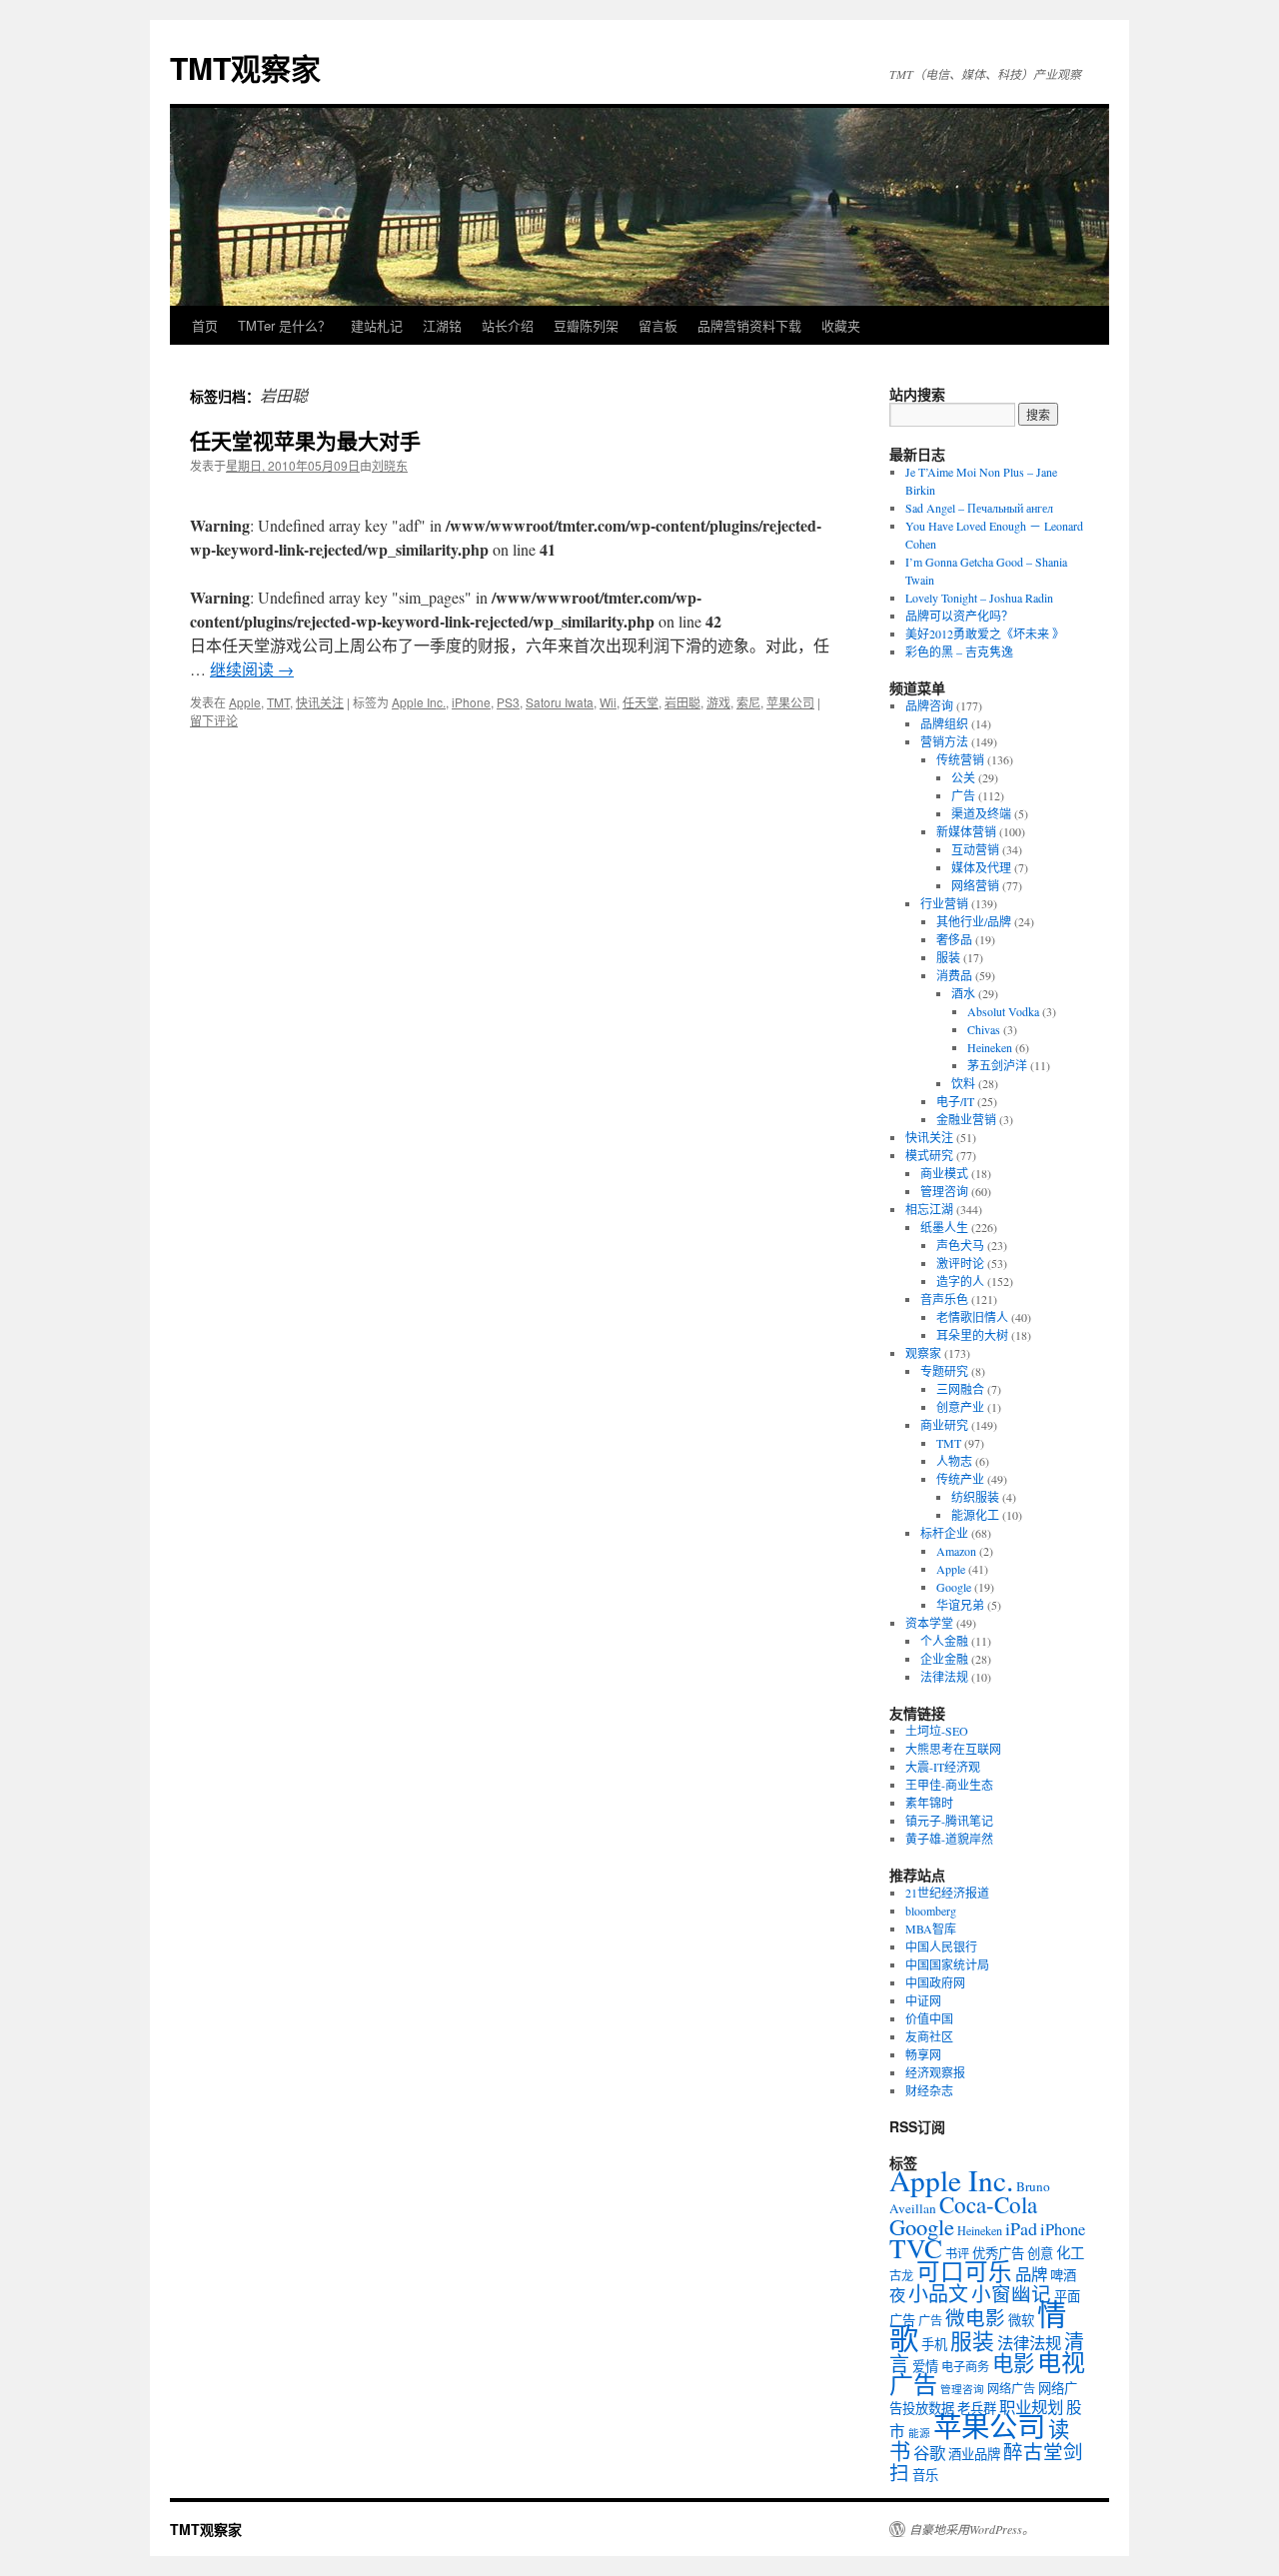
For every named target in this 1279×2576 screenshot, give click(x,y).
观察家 (923, 1353)
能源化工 (975, 1515)
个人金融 (944, 1641)
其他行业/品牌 (974, 921)
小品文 (938, 2294)
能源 (919, 2433)
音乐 (925, 2475)
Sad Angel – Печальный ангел (979, 508)
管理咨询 (944, 1191)
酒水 (963, 993)
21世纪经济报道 (947, 1893)
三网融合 (960, 1389)
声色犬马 (960, 1245)
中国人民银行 (941, 1946)
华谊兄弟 (960, 1605)
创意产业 (960, 1407)
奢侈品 (954, 939)
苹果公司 (790, 702)
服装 (948, 957)
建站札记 (377, 325)
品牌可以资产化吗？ (959, 616)
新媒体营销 (966, 831)
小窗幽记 (1011, 2293)
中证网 (923, 2000)
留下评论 (214, 720)
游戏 (718, 702)
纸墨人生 (944, 1227)
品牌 (1031, 2274)
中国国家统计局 (947, 1964)
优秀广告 (998, 2253)
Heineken (990, 1047)
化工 (1070, 2253)
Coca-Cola (988, 2204)
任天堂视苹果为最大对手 (305, 440)
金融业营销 (966, 1119)
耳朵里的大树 (972, 1335)
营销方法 (944, 741)
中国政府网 (935, 1982)
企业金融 (944, 1659)
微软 (1021, 2320)
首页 (205, 325)
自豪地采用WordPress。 (972, 2529)
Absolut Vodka (1003, 1011)
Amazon (956, 1551)
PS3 (508, 702)
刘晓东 (390, 465)
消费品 (954, 975)
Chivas (984, 1029)
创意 (1040, 2253)
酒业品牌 (974, 2454)
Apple (245, 702)
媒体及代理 (981, 867)
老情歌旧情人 (972, 1317)
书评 (957, 2253)
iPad (1021, 2228)
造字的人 (960, 1281)
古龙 (901, 2275)
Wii (608, 702)
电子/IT (955, 1101)
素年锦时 (929, 1803)
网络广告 (1011, 2388)
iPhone (471, 702)
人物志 (954, 1461)
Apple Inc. (419, 702)
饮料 (963, 1083)
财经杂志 (929, 2090)
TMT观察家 (245, 67)
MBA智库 (931, 1929)
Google (954, 1587)
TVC (916, 2248)
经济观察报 (935, 2072)
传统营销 (960, 759)
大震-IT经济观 (943, 1767)
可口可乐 (964, 2271)
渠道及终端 (981, 813)
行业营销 (944, 903)
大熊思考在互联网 (953, 1749)
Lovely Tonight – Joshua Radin (979, 598)
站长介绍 (508, 325)
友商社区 (929, 2036)
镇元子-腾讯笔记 (949, 1821)
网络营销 (975, 885)
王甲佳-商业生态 (949, 1785)
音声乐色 (944, 1299)
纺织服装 (975, 1497)
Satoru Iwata (560, 702)
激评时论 (960, 1263)
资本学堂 (929, 1623)
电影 (1013, 2363)
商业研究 (944, 1425)
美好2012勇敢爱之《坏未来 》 (985, 634)
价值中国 (929, 2018)
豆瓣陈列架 (586, 325)
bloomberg (931, 1911)
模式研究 (929, 1155)
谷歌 (929, 2453)
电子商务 (965, 2366)
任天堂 (640, 702)
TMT (278, 702)
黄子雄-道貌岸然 (949, 1839)
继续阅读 (252, 669)
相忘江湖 (929, 1209)
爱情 (925, 2366)
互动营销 (975, 849)
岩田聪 (682, 702)
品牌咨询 (929, 705)
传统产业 (960, 1479)
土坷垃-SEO (937, 1731)
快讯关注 (320, 702)
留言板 (658, 325)
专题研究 (944, 1371)
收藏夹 (841, 325)
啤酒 (1063, 2275)
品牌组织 (944, 723)
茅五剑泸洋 (997, 1065)
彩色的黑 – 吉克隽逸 (959, 651)
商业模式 (944, 1173)
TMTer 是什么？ (284, 325)
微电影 (975, 2317)
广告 (963, 795)
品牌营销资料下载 (749, 325)
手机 (934, 2344)
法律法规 (944, 1677)
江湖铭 (442, 325)
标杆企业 (944, 1533)
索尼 (748, 702)
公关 (963, 777)
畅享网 (923, 2054)
